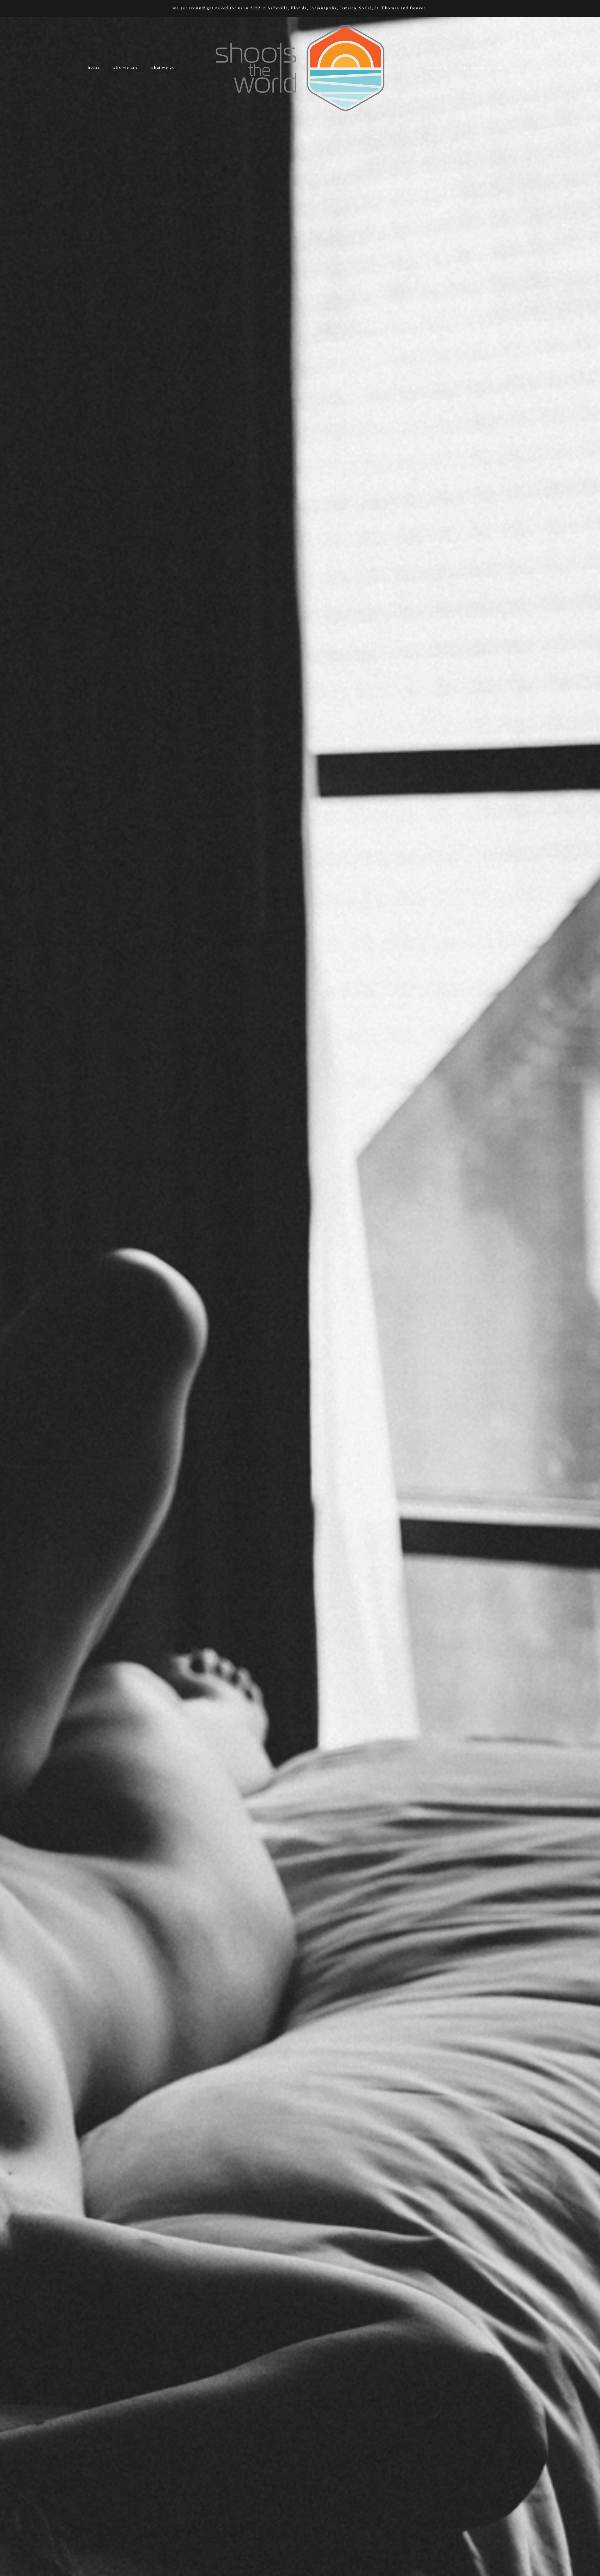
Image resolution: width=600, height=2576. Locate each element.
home (94, 67)
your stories (472, 67)
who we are (125, 67)
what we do (163, 67)
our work (436, 67)
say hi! (505, 67)
